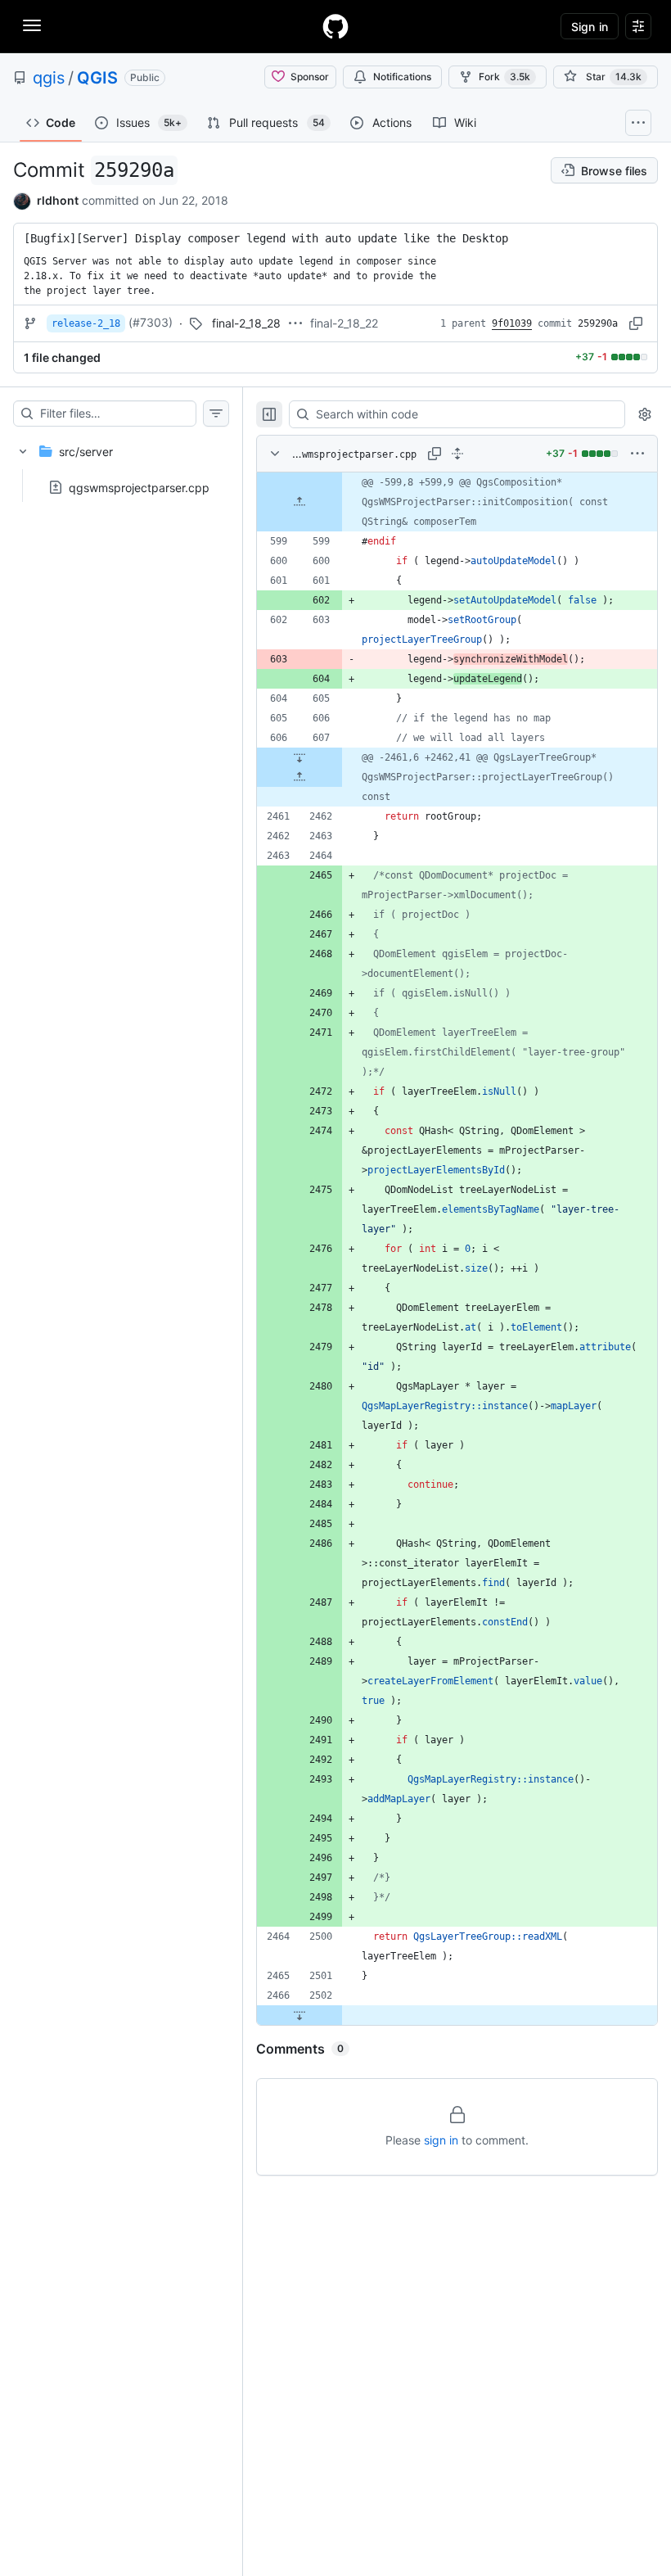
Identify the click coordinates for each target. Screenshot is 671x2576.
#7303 (151, 322)
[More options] (637, 454)
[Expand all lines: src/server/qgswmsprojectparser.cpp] (457, 454)
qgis (49, 78)
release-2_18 (86, 323)
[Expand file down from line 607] (299, 757)
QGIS (97, 78)
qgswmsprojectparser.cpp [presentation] (139, 487)
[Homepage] (335, 26)
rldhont (58, 200)
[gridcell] (457, 502)
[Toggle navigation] (32, 25)
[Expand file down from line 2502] (299, 2015)
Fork (504, 77)
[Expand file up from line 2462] (299, 777)
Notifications (402, 77)
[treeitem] (121, 464)
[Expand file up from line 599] (299, 502)
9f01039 (512, 323)
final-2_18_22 (344, 323)
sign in (441, 2140)
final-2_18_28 (246, 323)
